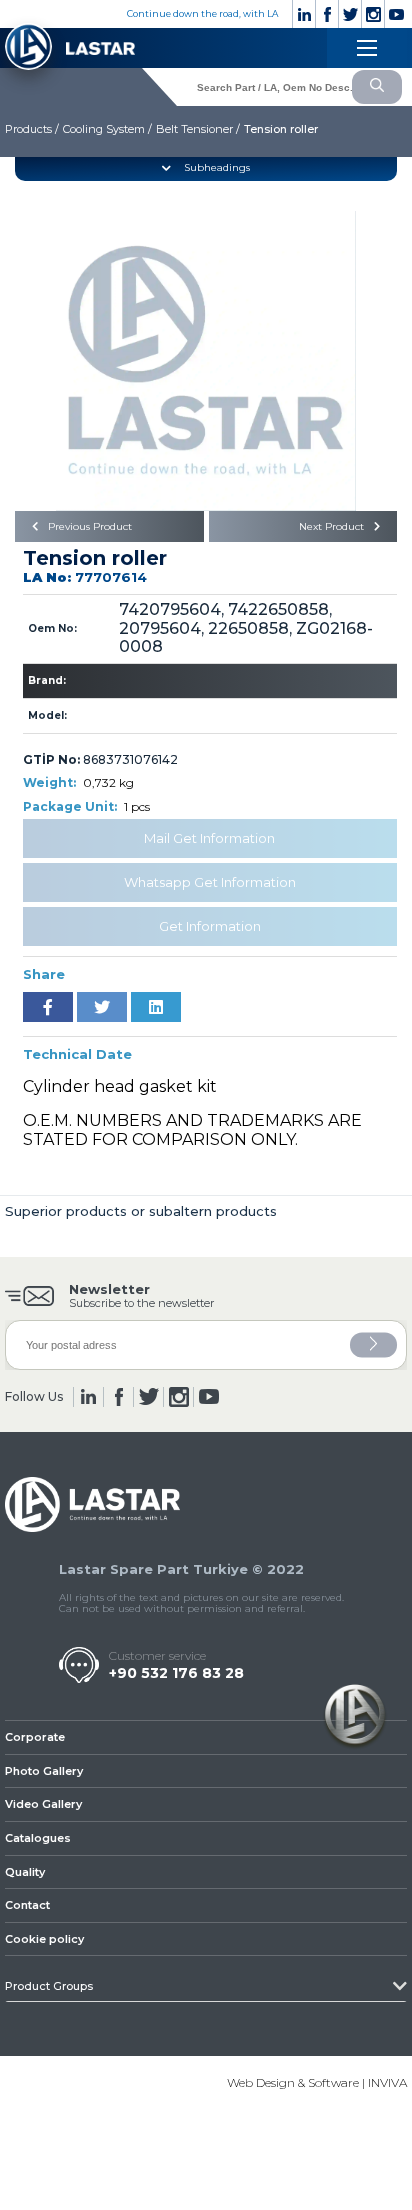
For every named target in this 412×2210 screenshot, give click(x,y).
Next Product (333, 526)
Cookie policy (44, 1939)
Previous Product (88, 526)
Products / (32, 129)
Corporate (35, 1737)
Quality (25, 1872)
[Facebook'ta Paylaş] (48, 1007)
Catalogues (38, 1838)
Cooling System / (107, 129)
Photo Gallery (44, 1771)
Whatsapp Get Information (210, 882)
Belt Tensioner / (198, 129)
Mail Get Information (209, 838)
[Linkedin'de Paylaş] (156, 1007)
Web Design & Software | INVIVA (317, 2082)
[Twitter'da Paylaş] (102, 1007)
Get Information (210, 926)
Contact (27, 1905)
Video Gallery (43, 1804)
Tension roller (281, 129)
